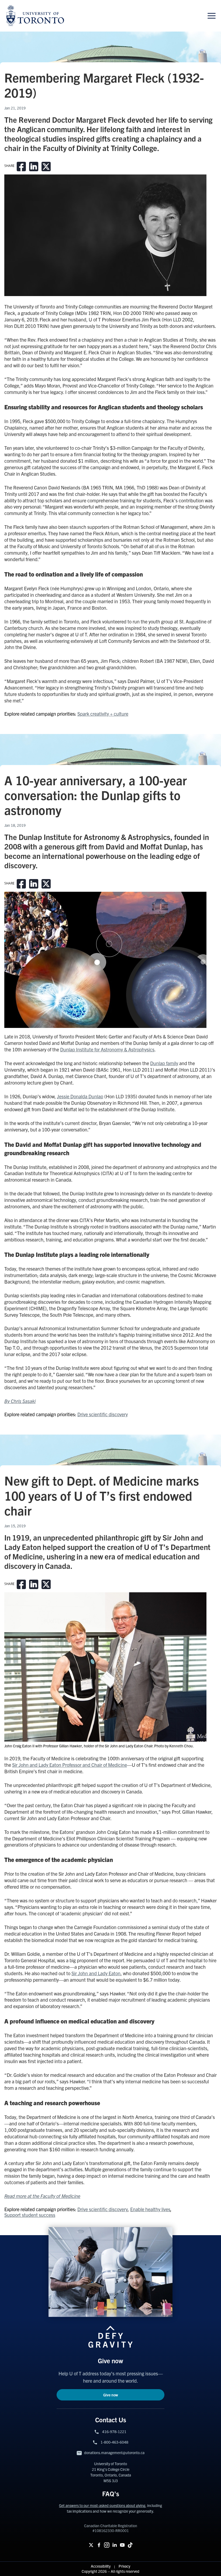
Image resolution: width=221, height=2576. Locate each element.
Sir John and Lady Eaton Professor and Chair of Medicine (70, 1765)
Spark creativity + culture (103, 714)
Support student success (30, 2215)
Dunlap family (164, 1063)
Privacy (124, 2566)
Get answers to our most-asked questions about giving (102, 2505)
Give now (111, 2395)
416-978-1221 (114, 2431)
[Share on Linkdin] (34, 167)
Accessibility (101, 2566)
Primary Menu (212, 16)
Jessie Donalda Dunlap (80, 1096)
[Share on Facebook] (21, 167)
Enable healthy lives (150, 2209)
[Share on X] (46, 167)
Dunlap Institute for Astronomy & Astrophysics (107, 1049)
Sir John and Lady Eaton (96, 1973)
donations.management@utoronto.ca (114, 2452)
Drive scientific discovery (103, 1414)
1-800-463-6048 (114, 2442)
